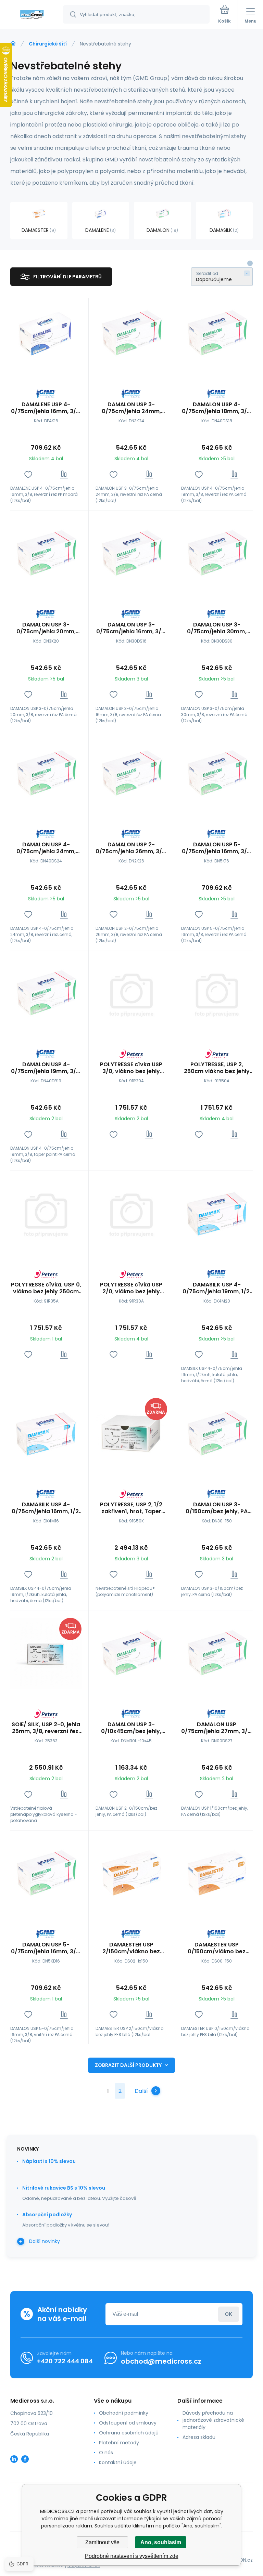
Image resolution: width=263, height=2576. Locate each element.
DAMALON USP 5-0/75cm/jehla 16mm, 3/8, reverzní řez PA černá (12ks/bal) (217, 848)
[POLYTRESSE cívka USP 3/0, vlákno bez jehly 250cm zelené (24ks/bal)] (131, 993)
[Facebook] (25, 2459)
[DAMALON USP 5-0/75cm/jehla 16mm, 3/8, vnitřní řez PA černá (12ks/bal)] (46, 1873)
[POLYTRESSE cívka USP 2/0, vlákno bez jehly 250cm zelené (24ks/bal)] (131, 1213)
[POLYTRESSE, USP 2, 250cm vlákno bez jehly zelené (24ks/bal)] (217, 993)
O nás (106, 2453)
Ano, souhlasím (161, 2542)
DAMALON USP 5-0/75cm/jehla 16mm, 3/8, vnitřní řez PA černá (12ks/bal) (46, 1948)
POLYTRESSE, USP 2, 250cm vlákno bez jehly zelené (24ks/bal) (217, 1068)
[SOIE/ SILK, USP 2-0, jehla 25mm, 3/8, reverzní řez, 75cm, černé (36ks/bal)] (46, 1653)
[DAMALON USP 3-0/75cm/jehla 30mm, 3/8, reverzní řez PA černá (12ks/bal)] (217, 553)
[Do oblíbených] (28, 474)
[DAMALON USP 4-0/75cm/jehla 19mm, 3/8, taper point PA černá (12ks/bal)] (46, 993)
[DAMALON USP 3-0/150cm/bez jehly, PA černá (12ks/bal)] (217, 1434)
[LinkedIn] (14, 2459)
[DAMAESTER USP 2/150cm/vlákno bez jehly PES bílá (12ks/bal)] (131, 1873)
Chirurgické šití (48, 44)
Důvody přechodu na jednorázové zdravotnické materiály (213, 2420)
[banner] (32, 15)
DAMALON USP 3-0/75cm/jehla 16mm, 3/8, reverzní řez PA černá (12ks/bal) (131, 628)
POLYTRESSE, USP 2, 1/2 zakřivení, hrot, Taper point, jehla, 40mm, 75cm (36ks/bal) (131, 1508)
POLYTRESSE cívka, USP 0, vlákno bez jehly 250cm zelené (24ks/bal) (46, 1288)
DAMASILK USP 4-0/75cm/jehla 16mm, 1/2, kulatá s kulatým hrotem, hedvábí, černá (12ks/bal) (46, 1508)
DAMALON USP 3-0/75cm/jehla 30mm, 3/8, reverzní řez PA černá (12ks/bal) (217, 628)
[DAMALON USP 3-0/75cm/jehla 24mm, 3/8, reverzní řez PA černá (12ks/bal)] (131, 333)
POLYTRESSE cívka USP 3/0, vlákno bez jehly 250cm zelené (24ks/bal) (131, 1068)
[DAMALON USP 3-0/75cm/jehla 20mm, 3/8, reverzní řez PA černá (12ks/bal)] (46, 553)
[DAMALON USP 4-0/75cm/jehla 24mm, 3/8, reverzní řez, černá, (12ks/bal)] (46, 774)
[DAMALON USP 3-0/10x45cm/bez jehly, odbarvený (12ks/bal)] (131, 1653)
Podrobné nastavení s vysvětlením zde (132, 2556)
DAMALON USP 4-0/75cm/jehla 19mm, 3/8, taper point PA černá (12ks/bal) (46, 1068)
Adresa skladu (199, 2437)
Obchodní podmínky (124, 2413)
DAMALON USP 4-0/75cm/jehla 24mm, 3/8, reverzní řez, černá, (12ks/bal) (46, 848)
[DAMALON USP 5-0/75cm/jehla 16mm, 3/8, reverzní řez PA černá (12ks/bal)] (217, 774)
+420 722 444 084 (65, 2361)
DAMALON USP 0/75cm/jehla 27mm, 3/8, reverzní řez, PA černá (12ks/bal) (217, 1728)
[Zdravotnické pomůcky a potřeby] (13, 43)
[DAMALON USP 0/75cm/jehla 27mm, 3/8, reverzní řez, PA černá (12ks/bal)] (217, 1653)
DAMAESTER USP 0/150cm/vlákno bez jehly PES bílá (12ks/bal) (217, 1948)
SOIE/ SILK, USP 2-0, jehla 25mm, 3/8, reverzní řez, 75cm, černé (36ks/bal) (46, 1728)
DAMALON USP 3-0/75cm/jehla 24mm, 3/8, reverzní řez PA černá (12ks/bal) (131, 408)
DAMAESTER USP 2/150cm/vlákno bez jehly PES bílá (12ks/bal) (131, 1948)
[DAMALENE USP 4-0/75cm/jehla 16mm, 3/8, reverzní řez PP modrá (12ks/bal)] (46, 333)
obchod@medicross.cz (161, 2361)
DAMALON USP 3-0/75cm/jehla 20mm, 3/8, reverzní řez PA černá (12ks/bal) (46, 628)
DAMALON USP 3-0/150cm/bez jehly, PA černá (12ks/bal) (217, 1508)
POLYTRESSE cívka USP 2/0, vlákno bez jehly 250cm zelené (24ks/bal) (131, 1288)
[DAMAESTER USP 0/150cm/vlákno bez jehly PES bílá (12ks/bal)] (217, 1873)
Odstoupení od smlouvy (128, 2423)
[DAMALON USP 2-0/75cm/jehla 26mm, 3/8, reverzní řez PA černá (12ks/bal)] (131, 774)
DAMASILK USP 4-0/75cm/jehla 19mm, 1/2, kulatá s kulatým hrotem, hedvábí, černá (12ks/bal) (217, 1288)
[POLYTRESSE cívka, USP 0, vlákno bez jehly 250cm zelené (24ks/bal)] (46, 1213)
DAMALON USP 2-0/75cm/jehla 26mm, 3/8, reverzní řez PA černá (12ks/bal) (131, 848)
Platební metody (119, 2443)
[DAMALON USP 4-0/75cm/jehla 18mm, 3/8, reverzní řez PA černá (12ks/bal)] (217, 333)
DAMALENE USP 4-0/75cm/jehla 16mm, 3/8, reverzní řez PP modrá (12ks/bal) (46, 408)
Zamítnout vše (102, 2542)
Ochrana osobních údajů (129, 2433)
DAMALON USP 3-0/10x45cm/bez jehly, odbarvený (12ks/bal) (131, 1728)
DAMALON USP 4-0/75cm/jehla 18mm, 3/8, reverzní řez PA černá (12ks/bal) (217, 408)
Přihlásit (229, 2314)
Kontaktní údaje (118, 2462)
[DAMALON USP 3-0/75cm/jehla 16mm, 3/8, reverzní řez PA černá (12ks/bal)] (131, 553)
